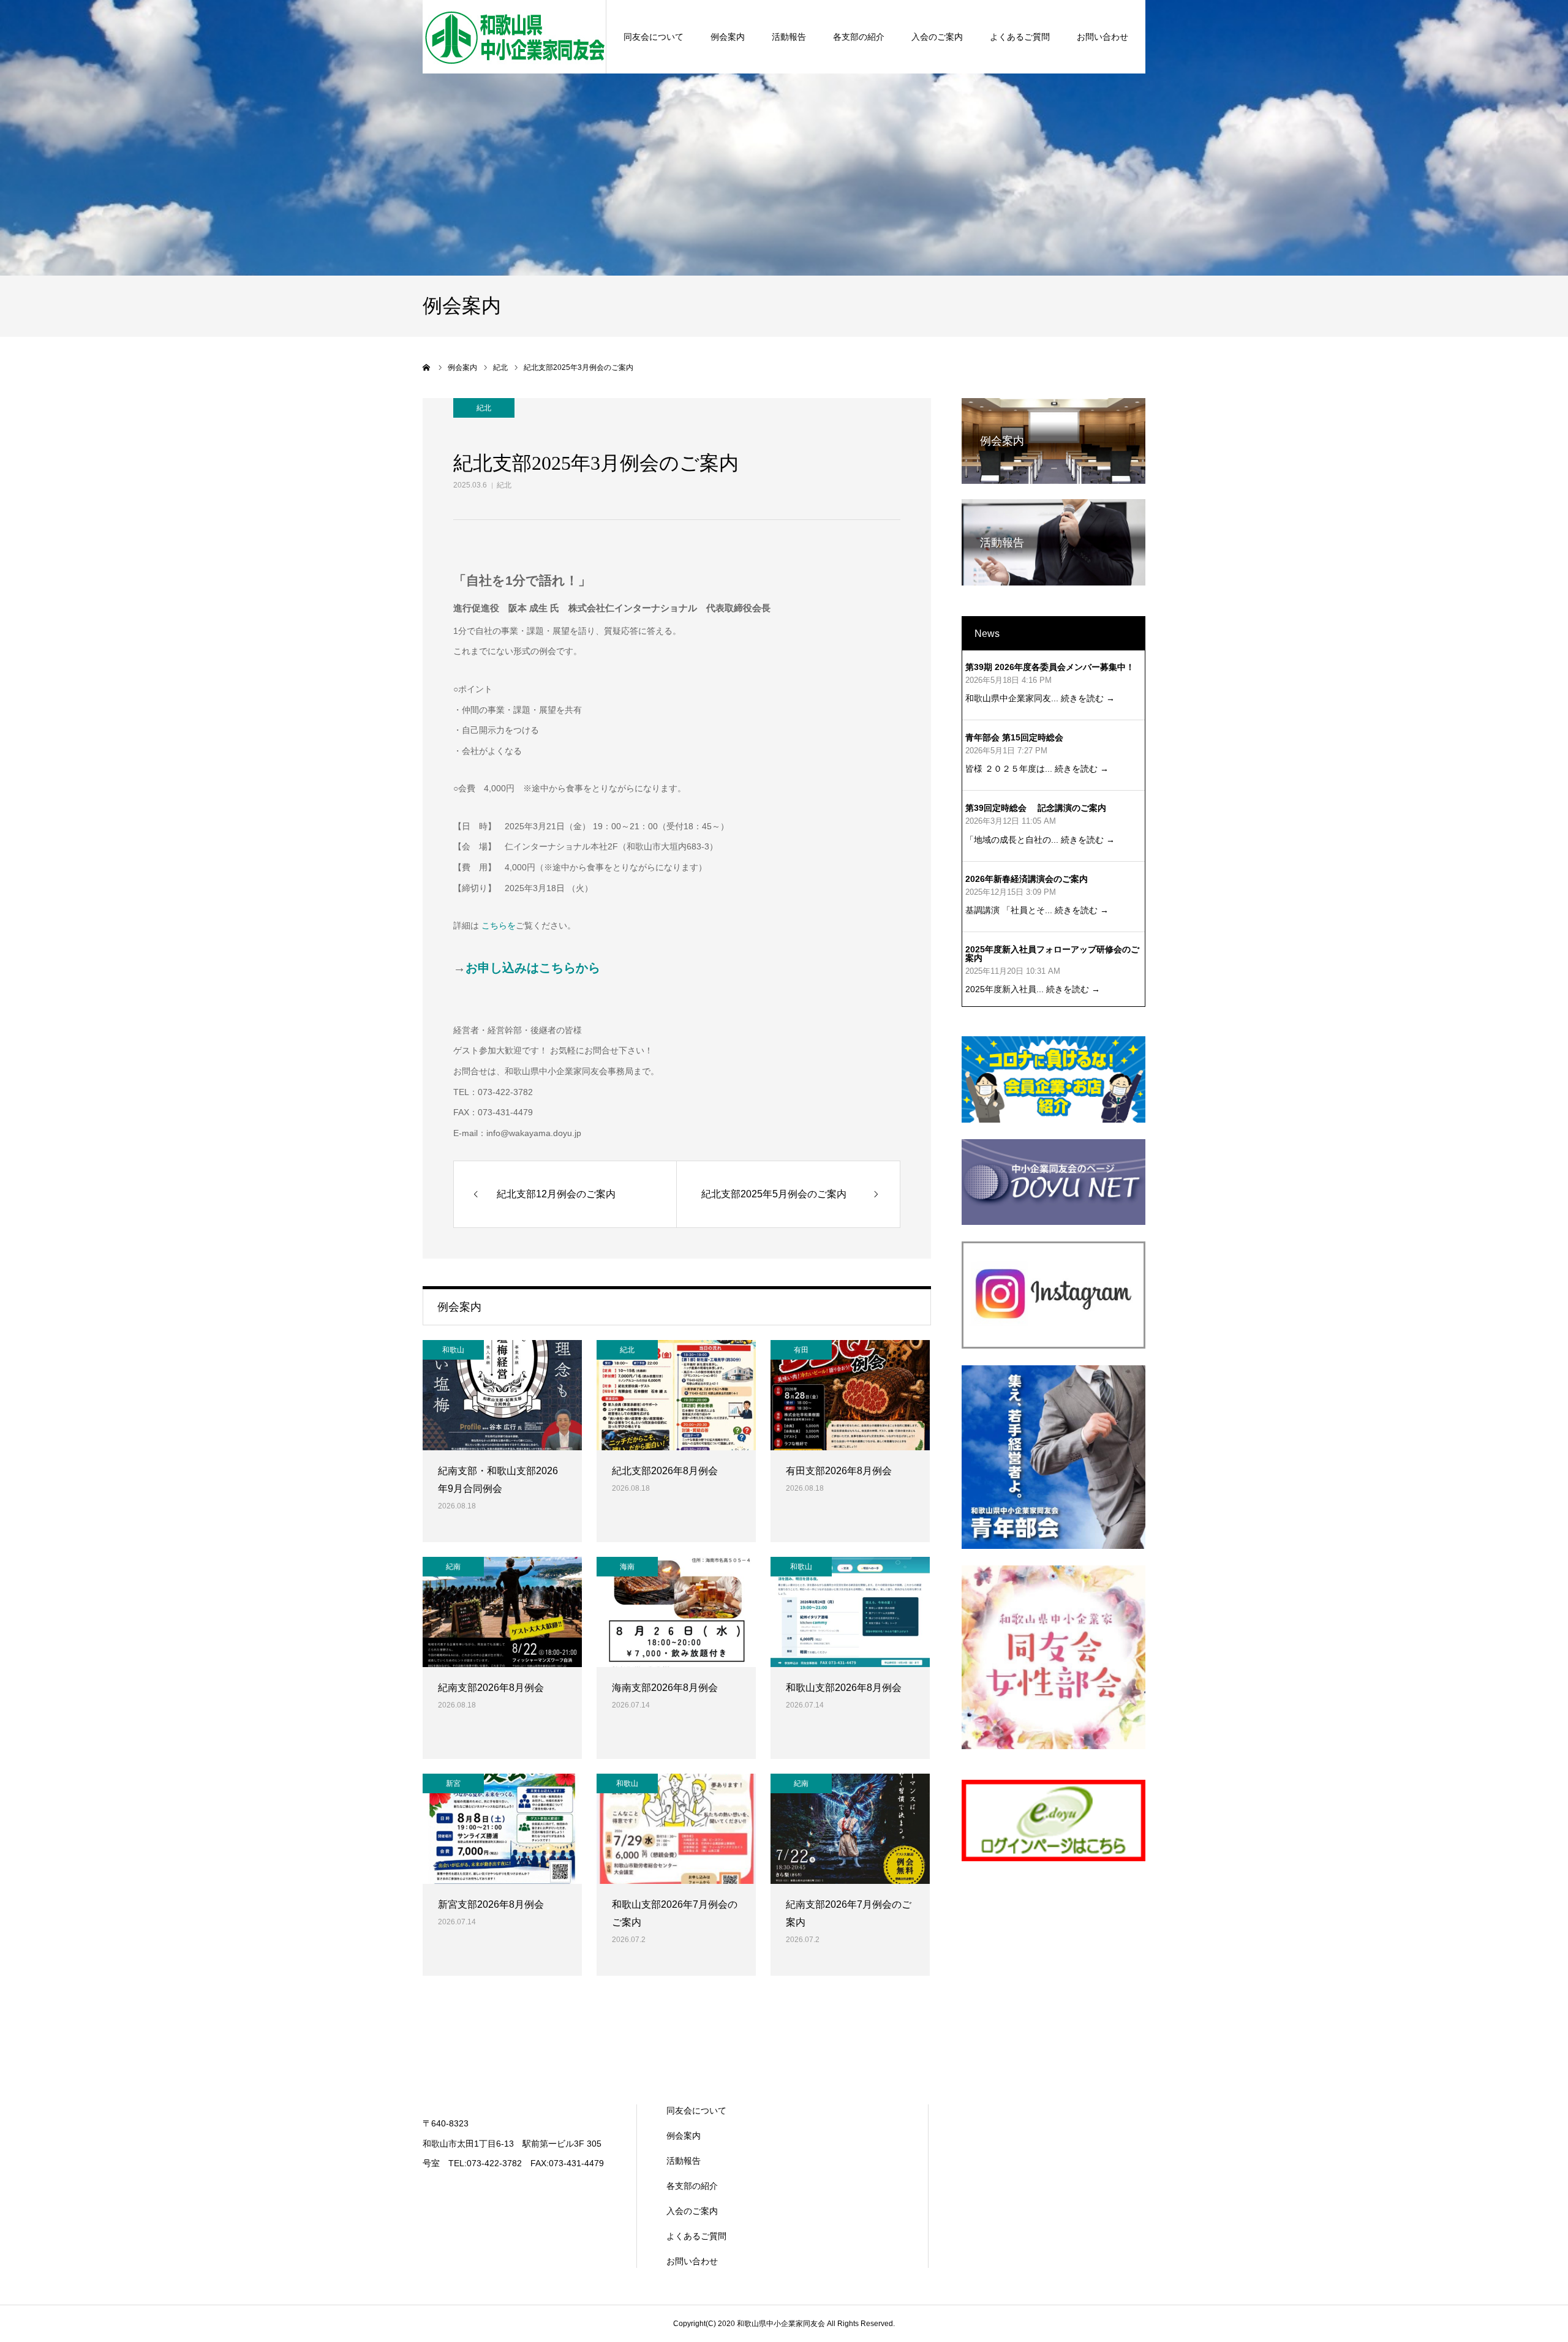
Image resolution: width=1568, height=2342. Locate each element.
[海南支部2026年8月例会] (676, 1612)
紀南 (453, 1567)
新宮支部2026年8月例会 (491, 1904)
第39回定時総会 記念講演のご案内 (1036, 808)
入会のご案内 (937, 37)
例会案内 (728, 37)
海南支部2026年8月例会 (665, 1688)
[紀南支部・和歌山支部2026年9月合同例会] (502, 1395)
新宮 (453, 1783)
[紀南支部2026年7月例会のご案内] (850, 1829)
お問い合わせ (1102, 37)
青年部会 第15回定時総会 (1014, 737)
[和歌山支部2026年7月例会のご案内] (676, 1829)
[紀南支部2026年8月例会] (502, 1612)
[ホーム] (427, 367)
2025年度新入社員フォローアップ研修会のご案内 (1052, 954)
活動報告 (789, 37)
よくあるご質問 (1020, 37)
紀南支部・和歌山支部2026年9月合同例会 (498, 1480)
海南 (627, 1567)
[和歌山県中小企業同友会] (514, 37)
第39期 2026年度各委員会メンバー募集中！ (1050, 667)
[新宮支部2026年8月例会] (502, 1829)
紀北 (504, 485)
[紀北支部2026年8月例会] (676, 1395)
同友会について (654, 37)
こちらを (499, 925)
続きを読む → (1088, 698)
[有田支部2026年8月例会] (850, 1395)
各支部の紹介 (859, 37)
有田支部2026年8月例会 (839, 1471)
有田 (801, 1350)
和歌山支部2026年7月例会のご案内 (675, 1913)
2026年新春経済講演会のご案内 (1027, 879)
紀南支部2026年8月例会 (491, 1688)
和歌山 (453, 1350)
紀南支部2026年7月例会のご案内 (849, 1913)
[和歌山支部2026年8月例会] (850, 1612)
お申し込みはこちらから (533, 968)
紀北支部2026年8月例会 (665, 1471)
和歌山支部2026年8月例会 (844, 1688)
